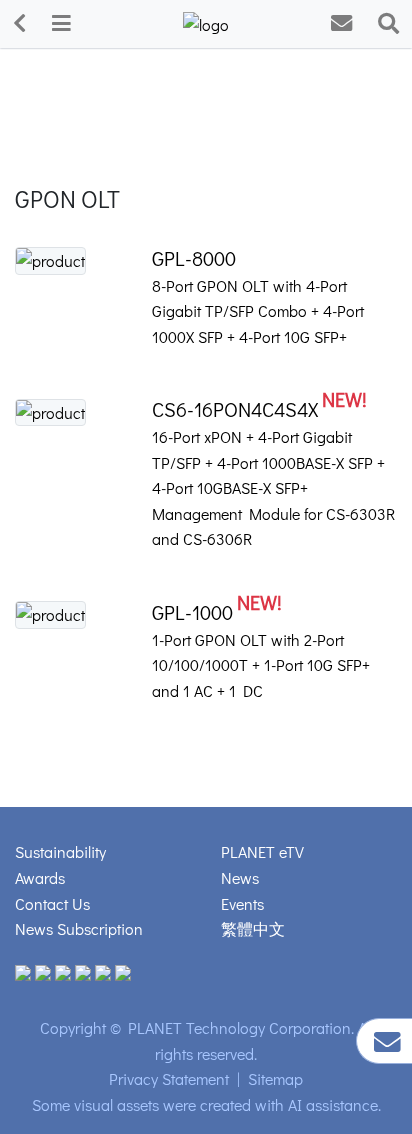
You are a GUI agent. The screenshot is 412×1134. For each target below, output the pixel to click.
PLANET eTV (262, 851)
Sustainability (60, 851)
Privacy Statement (169, 1078)
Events (242, 903)
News (240, 877)
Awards (40, 877)
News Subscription (79, 928)
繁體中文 (253, 928)
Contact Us (52, 903)
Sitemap (275, 1078)
